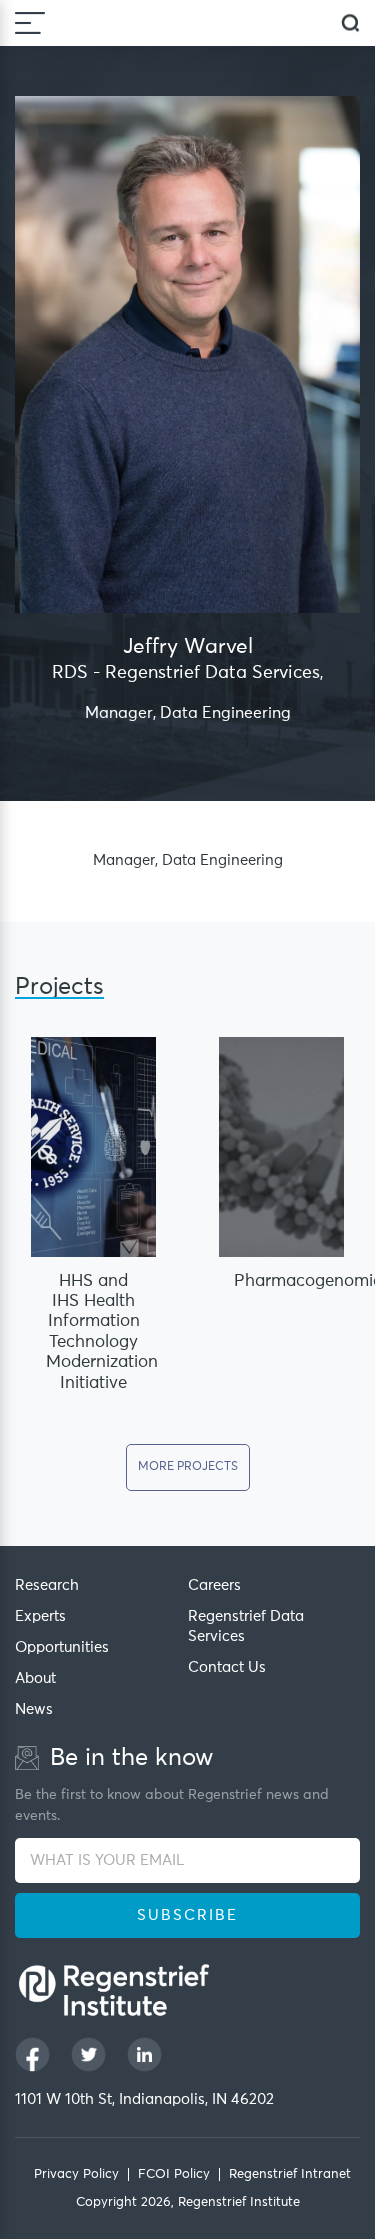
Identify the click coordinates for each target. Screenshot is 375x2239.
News (34, 1709)
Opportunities (62, 1647)
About (35, 1678)
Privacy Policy (76, 2174)
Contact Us (227, 1667)
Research (47, 1585)
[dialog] (350, 23)
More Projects (188, 1467)
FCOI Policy (174, 2174)
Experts (40, 1616)
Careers (214, 1585)
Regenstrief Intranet (290, 2174)
